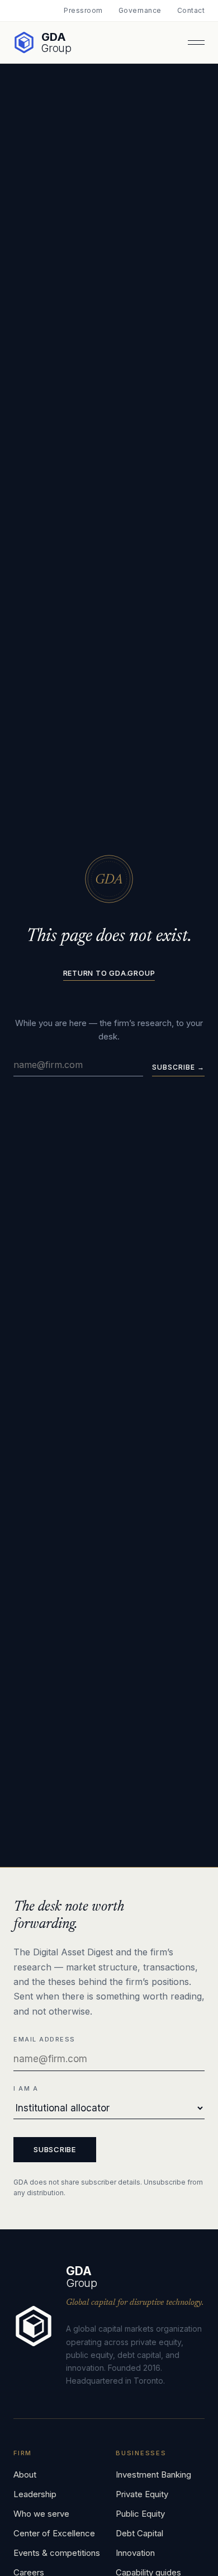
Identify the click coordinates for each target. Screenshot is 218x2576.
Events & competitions (57, 2553)
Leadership (35, 2494)
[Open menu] (196, 42)
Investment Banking (153, 2475)
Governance (140, 11)
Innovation (135, 2553)
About (25, 2475)
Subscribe (55, 2149)
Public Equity (140, 2514)
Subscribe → (178, 1067)
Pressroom (83, 11)
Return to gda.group (109, 973)
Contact (191, 11)
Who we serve (41, 2514)
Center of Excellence (54, 2533)
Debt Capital (139, 2533)
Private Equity (142, 2494)
